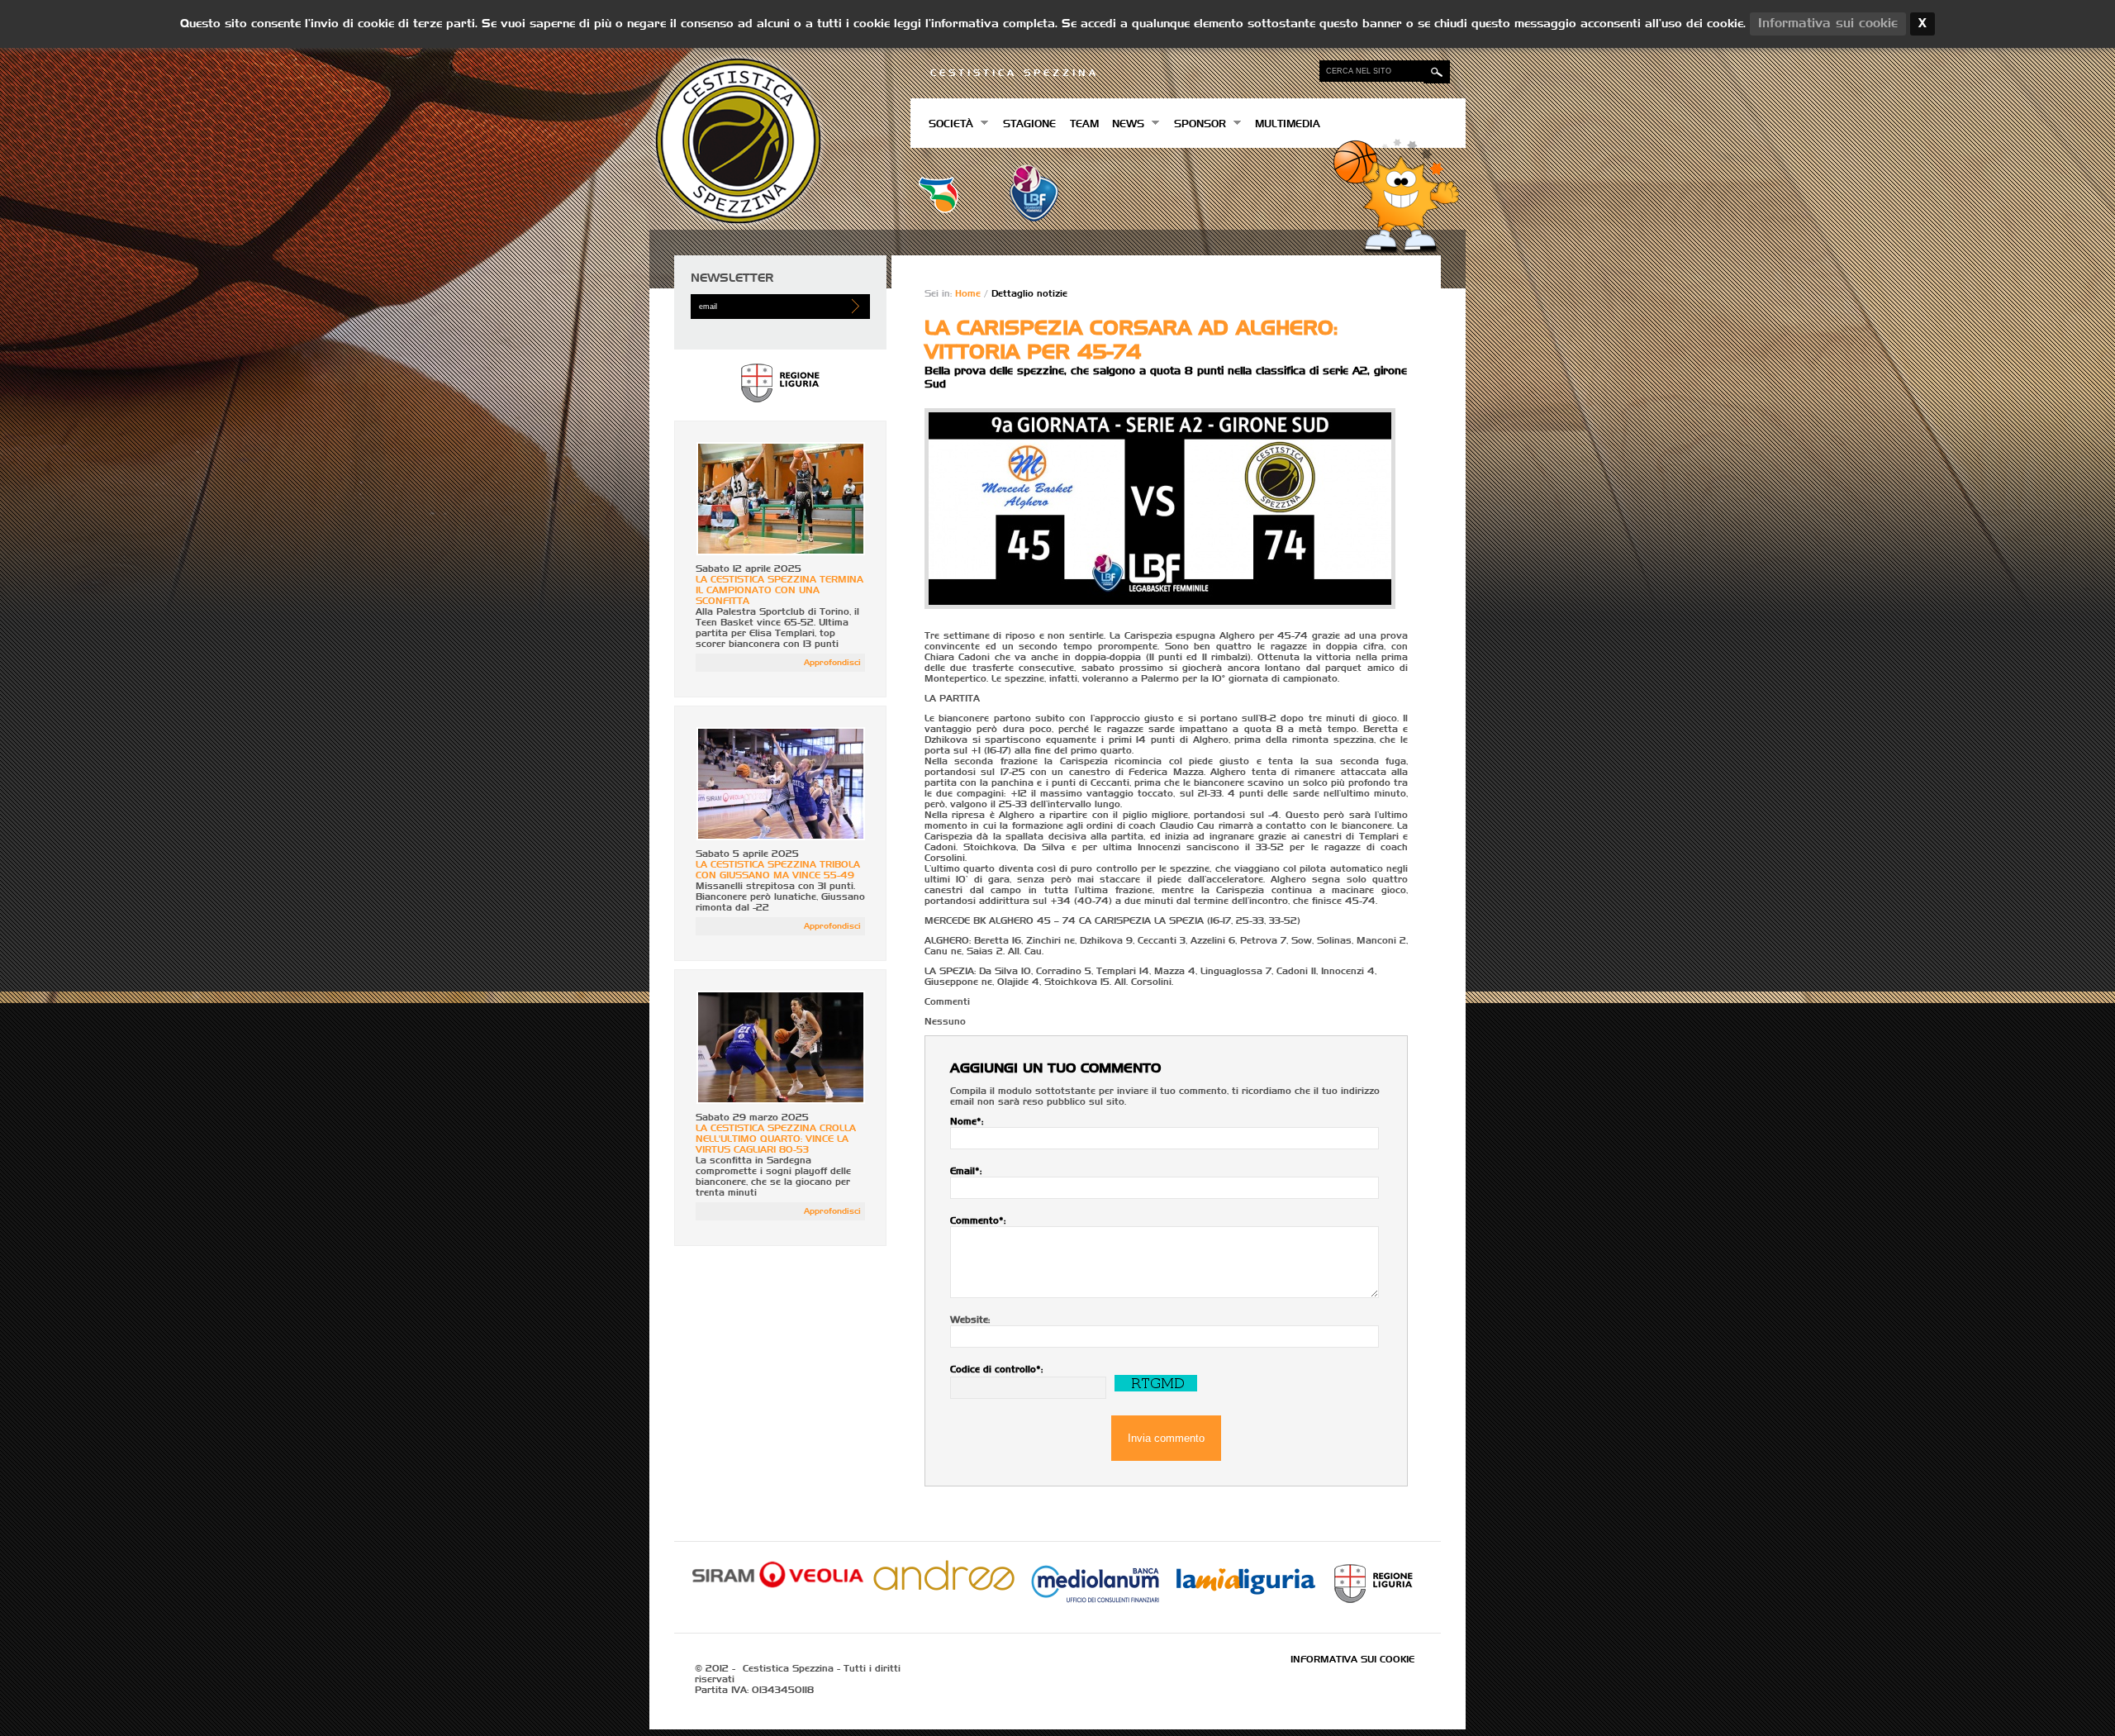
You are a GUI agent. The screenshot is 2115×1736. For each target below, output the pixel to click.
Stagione (1029, 125)
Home (970, 294)
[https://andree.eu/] (944, 1591)
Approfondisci (832, 663)
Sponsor (1196, 124)
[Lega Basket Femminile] (1034, 219)
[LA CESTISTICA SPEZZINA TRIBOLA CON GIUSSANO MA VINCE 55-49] (781, 837)
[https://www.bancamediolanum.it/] (1095, 1609)
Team (1084, 125)
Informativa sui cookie (1352, 1660)
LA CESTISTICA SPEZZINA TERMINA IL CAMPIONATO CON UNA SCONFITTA (779, 590)
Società (948, 124)
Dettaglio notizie (1029, 294)
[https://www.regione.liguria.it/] (780, 407)
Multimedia (1288, 125)
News (1125, 124)
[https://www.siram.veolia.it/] (778, 1591)
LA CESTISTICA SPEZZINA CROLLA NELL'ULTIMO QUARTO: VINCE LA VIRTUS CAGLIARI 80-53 (776, 1139)
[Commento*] (1166, 1262)
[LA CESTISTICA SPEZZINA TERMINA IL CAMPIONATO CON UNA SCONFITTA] (781, 552)
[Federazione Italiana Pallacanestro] (939, 210)
